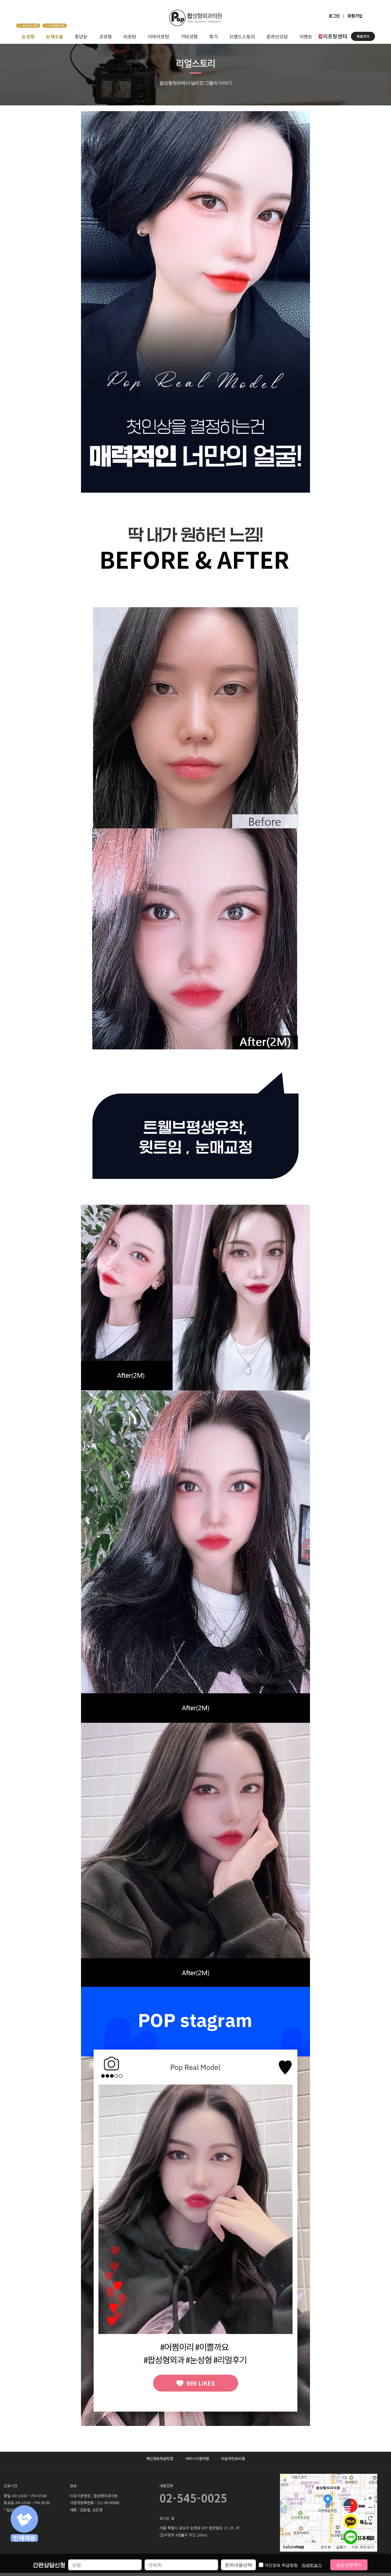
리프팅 (130, 36)
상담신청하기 (349, 2565)
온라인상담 (277, 36)
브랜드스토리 (242, 36)
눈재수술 (55, 36)
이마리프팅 (158, 36)
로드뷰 (326, 2547)
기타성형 (189, 36)
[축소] (370, 2507)
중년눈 (81, 36)
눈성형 (28, 36)
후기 (214, 36)
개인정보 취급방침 (293, 2565)
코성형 (105, 36)
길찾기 (341, 2547)
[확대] (370, 2498)
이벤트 (306, 36)
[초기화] (370, 2518)
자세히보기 (312, 2565)
